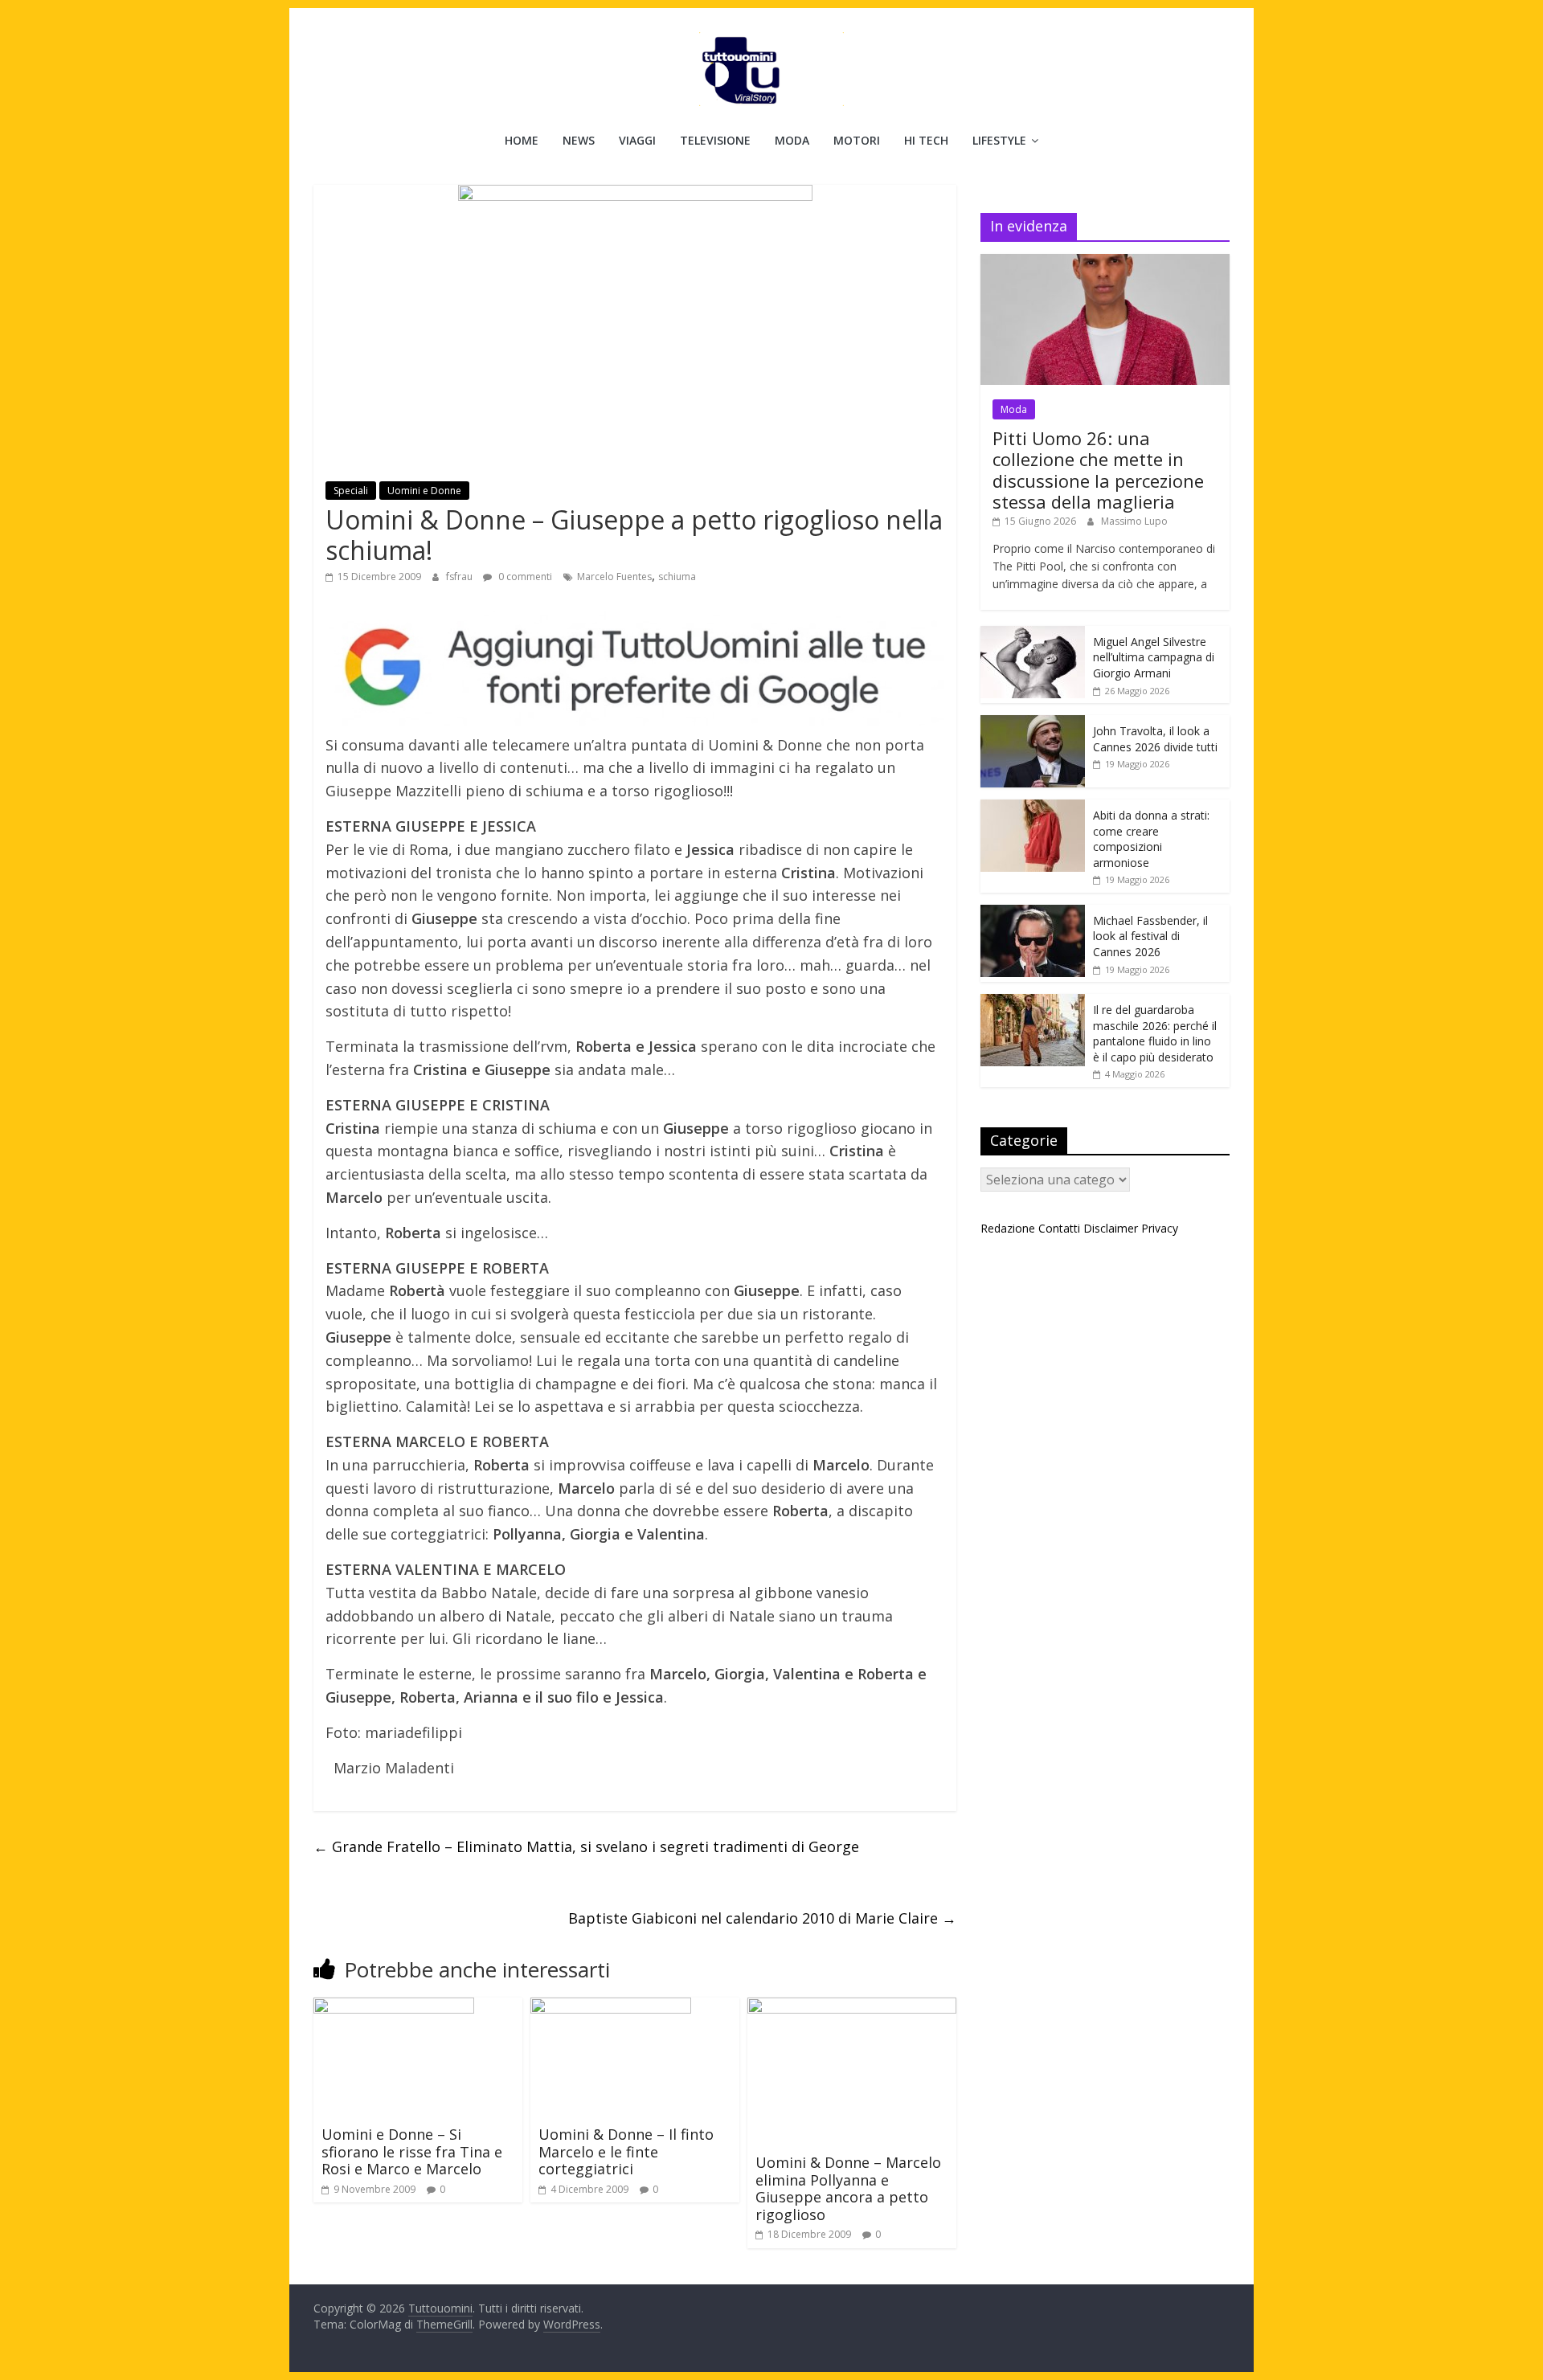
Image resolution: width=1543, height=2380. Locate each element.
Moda (792, 140)
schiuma (677, 577)
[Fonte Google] (635, 668)
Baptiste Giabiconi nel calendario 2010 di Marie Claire (762, 1918)
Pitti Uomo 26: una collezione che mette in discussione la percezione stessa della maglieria (1098, 470)
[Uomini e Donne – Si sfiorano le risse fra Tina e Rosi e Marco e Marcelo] (394, 2007)
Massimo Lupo (1134, 521)
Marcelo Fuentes (614, 577)
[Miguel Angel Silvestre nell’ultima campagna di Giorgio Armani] (1033, 634)
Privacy (1160, 1228)
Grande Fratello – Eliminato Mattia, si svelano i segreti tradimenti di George (586, 1846)
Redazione (1008, 1228)
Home (522, 140)
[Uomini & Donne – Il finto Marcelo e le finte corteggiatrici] (611, 2007)
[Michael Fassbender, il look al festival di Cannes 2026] (1033, 913)
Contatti (1059, 1228)
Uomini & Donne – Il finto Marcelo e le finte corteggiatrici (626, 2151)
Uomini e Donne (424, 491)
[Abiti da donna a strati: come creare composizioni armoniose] (1033, 808)
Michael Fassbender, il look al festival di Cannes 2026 (1150, 936)
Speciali (351, 491)
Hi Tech (926, 140)
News (579, 140)
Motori (857, 140)
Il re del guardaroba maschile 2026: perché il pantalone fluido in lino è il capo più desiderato (1155, 1033)
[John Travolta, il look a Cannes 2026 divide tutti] (1033, 724)
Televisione (715, 140)
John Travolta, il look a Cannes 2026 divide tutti (1155, 739)
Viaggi (637, 140)
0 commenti (524, 577)
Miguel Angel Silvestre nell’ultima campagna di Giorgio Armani (1154, 657)
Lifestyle (999, 140)
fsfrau (460, 577)
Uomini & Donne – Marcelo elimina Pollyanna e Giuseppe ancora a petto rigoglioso (848, 2188)
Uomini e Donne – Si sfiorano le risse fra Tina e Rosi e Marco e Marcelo (412, 2151)
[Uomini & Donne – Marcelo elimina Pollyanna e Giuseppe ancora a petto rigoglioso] (852, 2007)
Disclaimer (1111, 1228)
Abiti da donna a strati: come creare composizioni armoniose (1151, 839)
